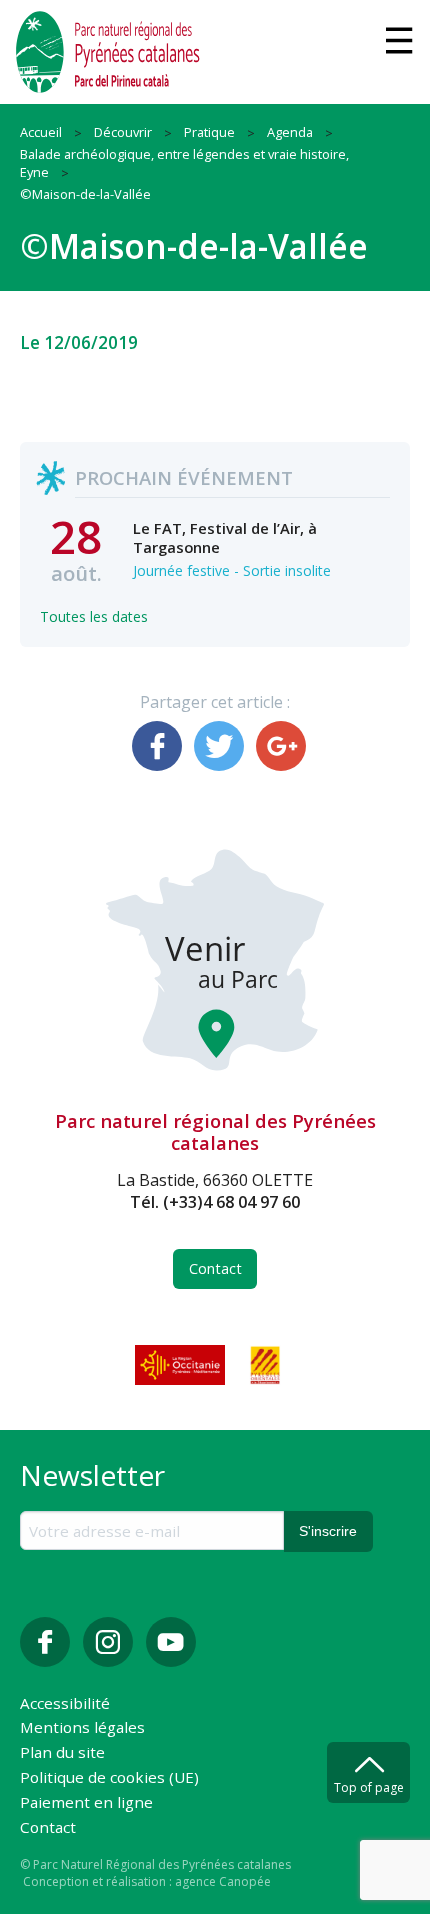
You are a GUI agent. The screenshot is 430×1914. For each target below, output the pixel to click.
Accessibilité (65, 1704)
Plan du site (62, 1753)
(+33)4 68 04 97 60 (231, 1202)
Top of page (369, 1787)
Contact (215, 1268)
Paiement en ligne (86, 1803)
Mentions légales (82, 1728)
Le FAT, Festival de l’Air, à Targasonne (225, 537)
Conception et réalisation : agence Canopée (147, 1881)
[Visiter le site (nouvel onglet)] (182, 1365)
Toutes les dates (94, 616)
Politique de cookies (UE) (109, 1778)
